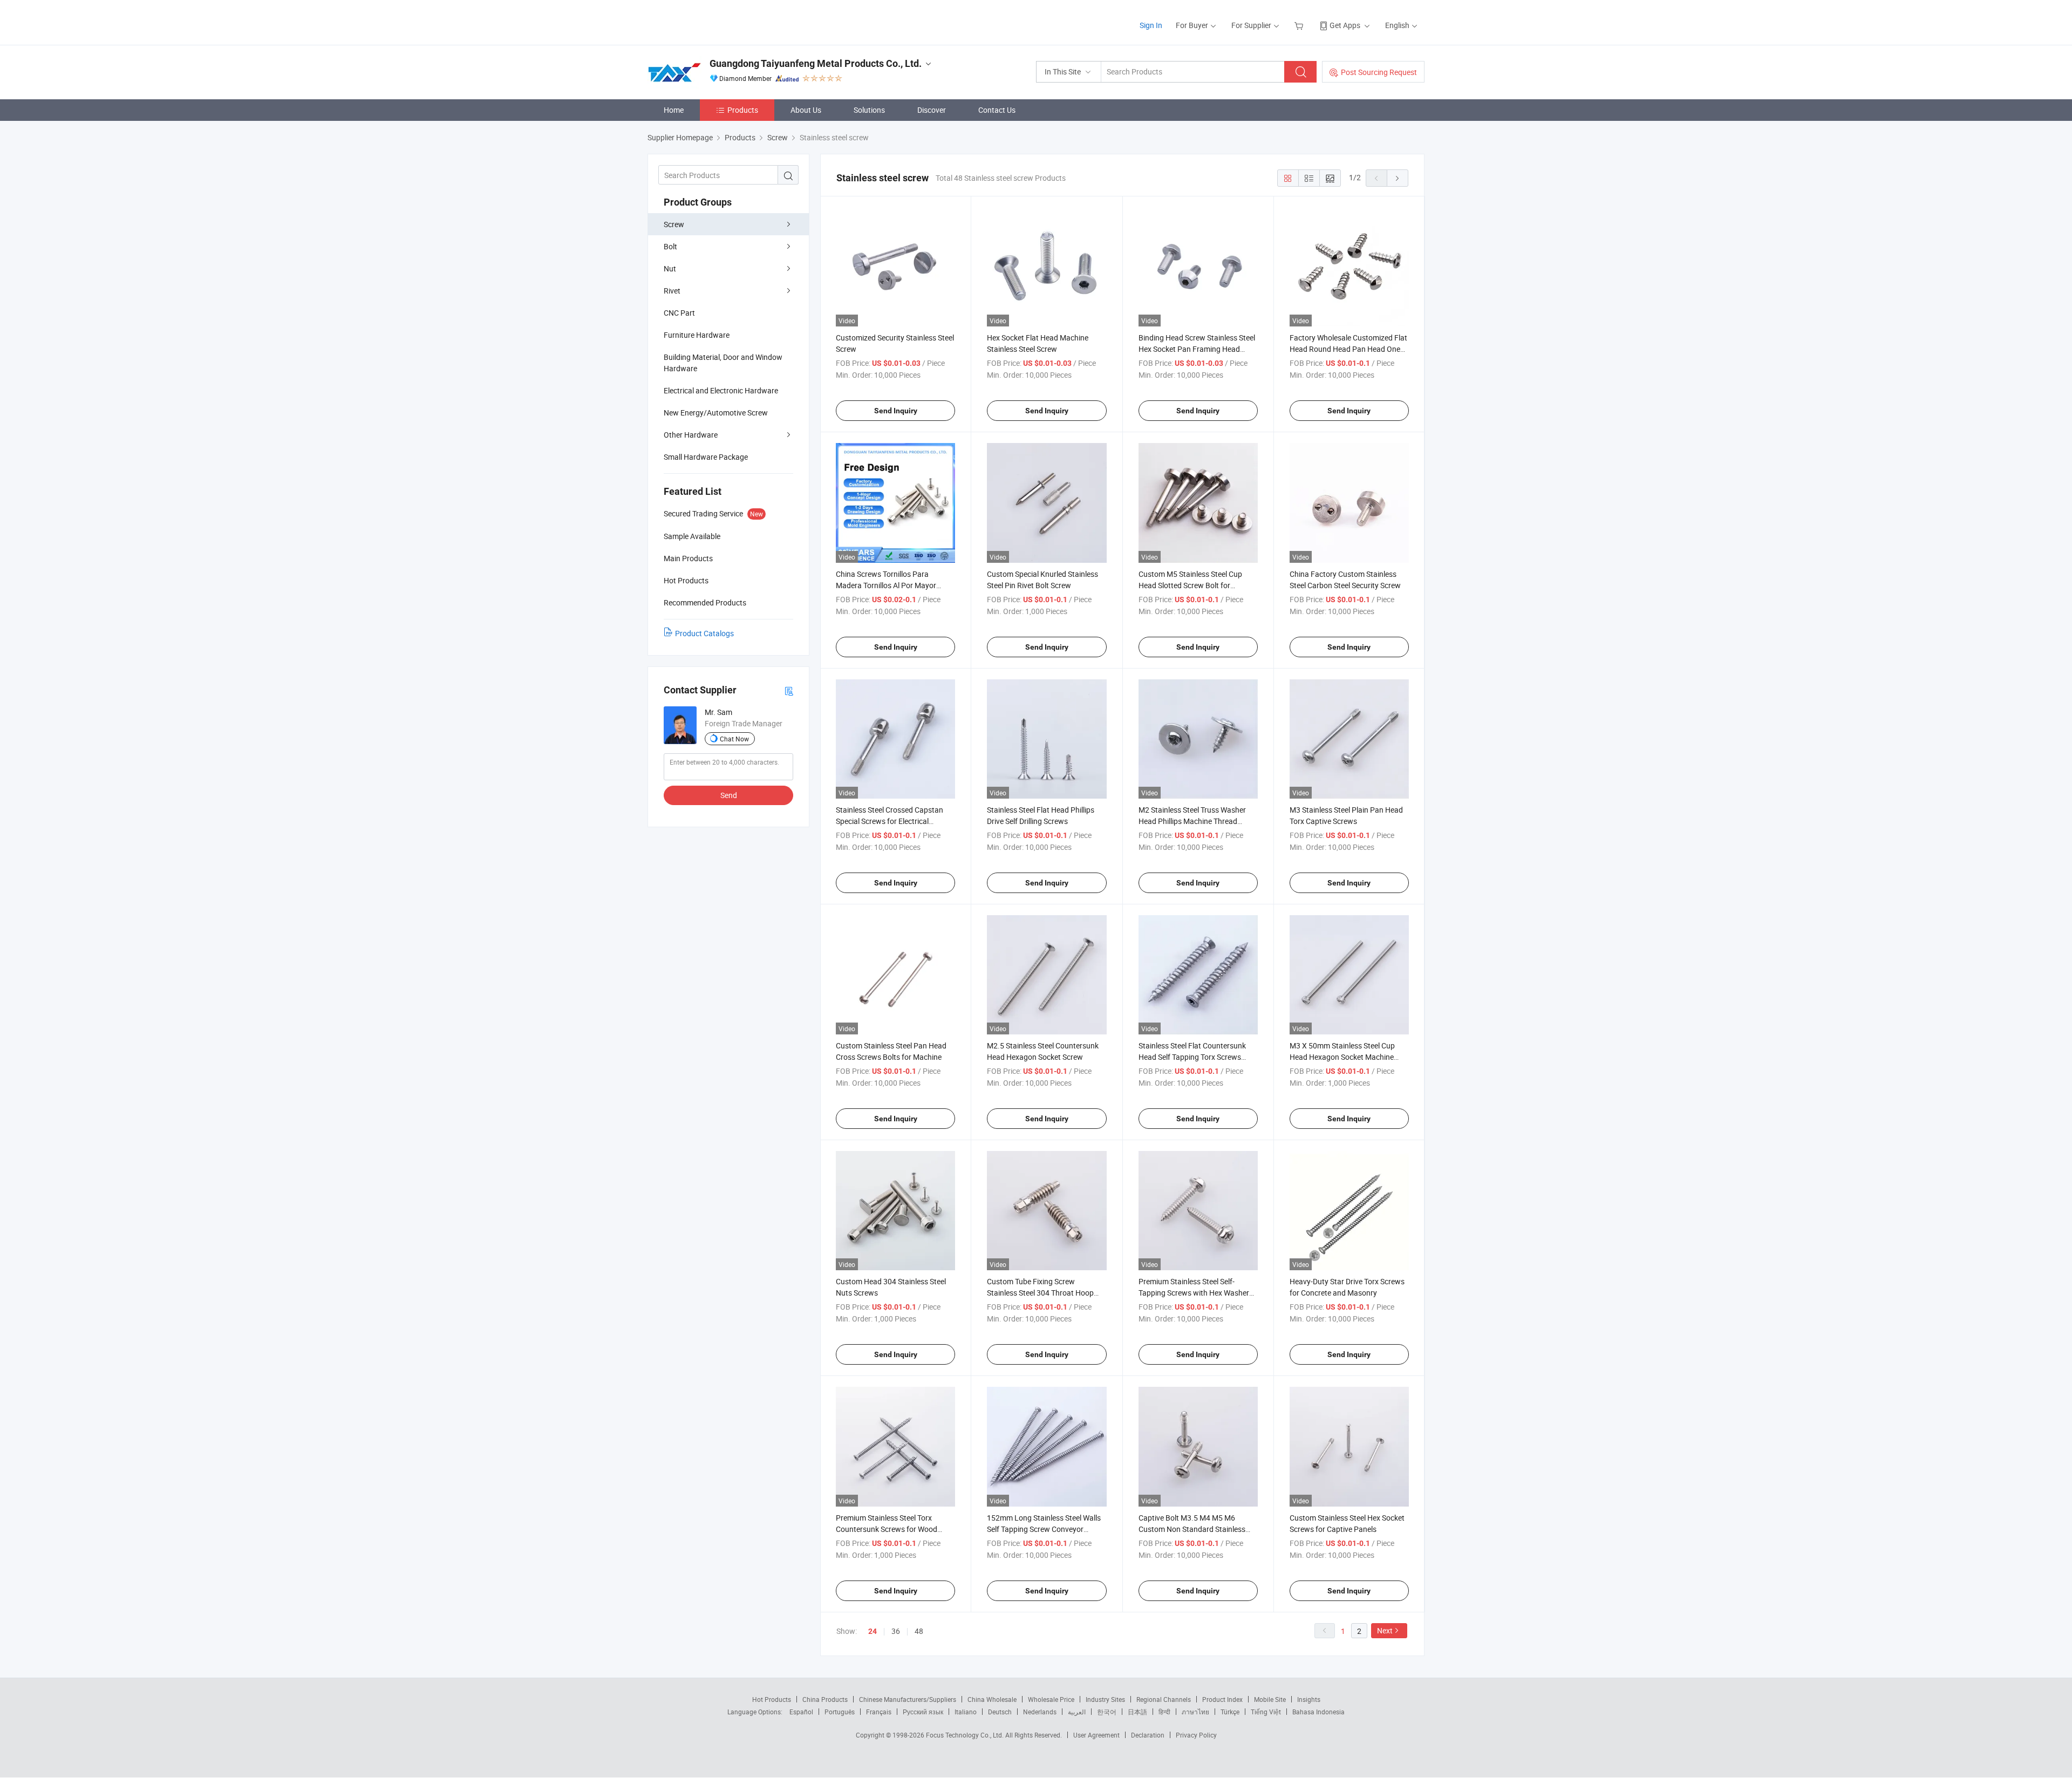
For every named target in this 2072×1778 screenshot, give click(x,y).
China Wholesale (992, 1699)
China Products (825, 1699)
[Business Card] (789, 690)
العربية (1077, 1712)
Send (729, 795)
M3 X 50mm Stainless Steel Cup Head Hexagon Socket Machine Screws (1342, 1057)
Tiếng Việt (1266, 1712)
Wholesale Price (1051, 1699)
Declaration (1148, 1735)
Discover (932, 110)
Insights (1309, 1699)
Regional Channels (1164, 1699)
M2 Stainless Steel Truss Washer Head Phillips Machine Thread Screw (1192, 821)
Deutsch (1000, 1712)
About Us (806, 110)
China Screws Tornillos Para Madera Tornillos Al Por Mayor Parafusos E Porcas (886, 585)
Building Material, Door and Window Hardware (723, 363)
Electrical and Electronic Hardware (721, 390)
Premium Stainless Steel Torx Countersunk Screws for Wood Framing (887, 1529)
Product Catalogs (704, 633)
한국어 (1107, 1712)
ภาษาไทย (1195, 1712)
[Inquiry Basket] (1300, 25)
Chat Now (734, 739)
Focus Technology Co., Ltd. (966, 1735)
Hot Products (772, 1699)
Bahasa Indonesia (1318, 1712)
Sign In (1151, 25)
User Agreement (1096, 1735)
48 (919, 1631)
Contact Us (997, 110)
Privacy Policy (1196, 1735)
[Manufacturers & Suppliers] (717, 21)
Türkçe (1230, 1712)
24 (873, 1631)
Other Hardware (691, 435)
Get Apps (1345, 25)
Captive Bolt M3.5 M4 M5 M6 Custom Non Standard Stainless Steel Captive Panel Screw (1192, 1529)
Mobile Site (1270, 1699)
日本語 (1137, 1712)
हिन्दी (1164, 1712)
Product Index (1222, 1699)
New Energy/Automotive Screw (716, 413)
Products (743, 110)
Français (879, 1712)
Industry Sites (1105, 1699)
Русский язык (923, 1712)
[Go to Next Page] (1398, 178)
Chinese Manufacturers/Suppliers (908, 1699)
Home (674, 110)
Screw (674, 224)
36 (896, 1631)
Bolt (670, 246)
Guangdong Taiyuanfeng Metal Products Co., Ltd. (816, 63)
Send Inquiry (896, 411)
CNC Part (679, 313)
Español (801, 1712)
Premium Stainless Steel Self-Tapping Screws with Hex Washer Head (1194, 1293)
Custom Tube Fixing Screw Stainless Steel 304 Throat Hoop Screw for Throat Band (1040, 1293)
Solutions (869, 110)
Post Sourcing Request (1379, 72)
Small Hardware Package (706, 457)
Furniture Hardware (697, 335)
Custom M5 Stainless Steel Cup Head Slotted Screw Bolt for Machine (1190, 585)
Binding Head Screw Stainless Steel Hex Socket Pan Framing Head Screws (1197, 349)
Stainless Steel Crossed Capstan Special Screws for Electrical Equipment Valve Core (890, 821)
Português (840, 1712)
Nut (670, 268)
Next (1385, 1630)
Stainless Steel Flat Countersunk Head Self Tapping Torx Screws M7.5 (1192, 1057)
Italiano (966, 1712)
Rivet (672, 291)
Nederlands (1040, 1712)
